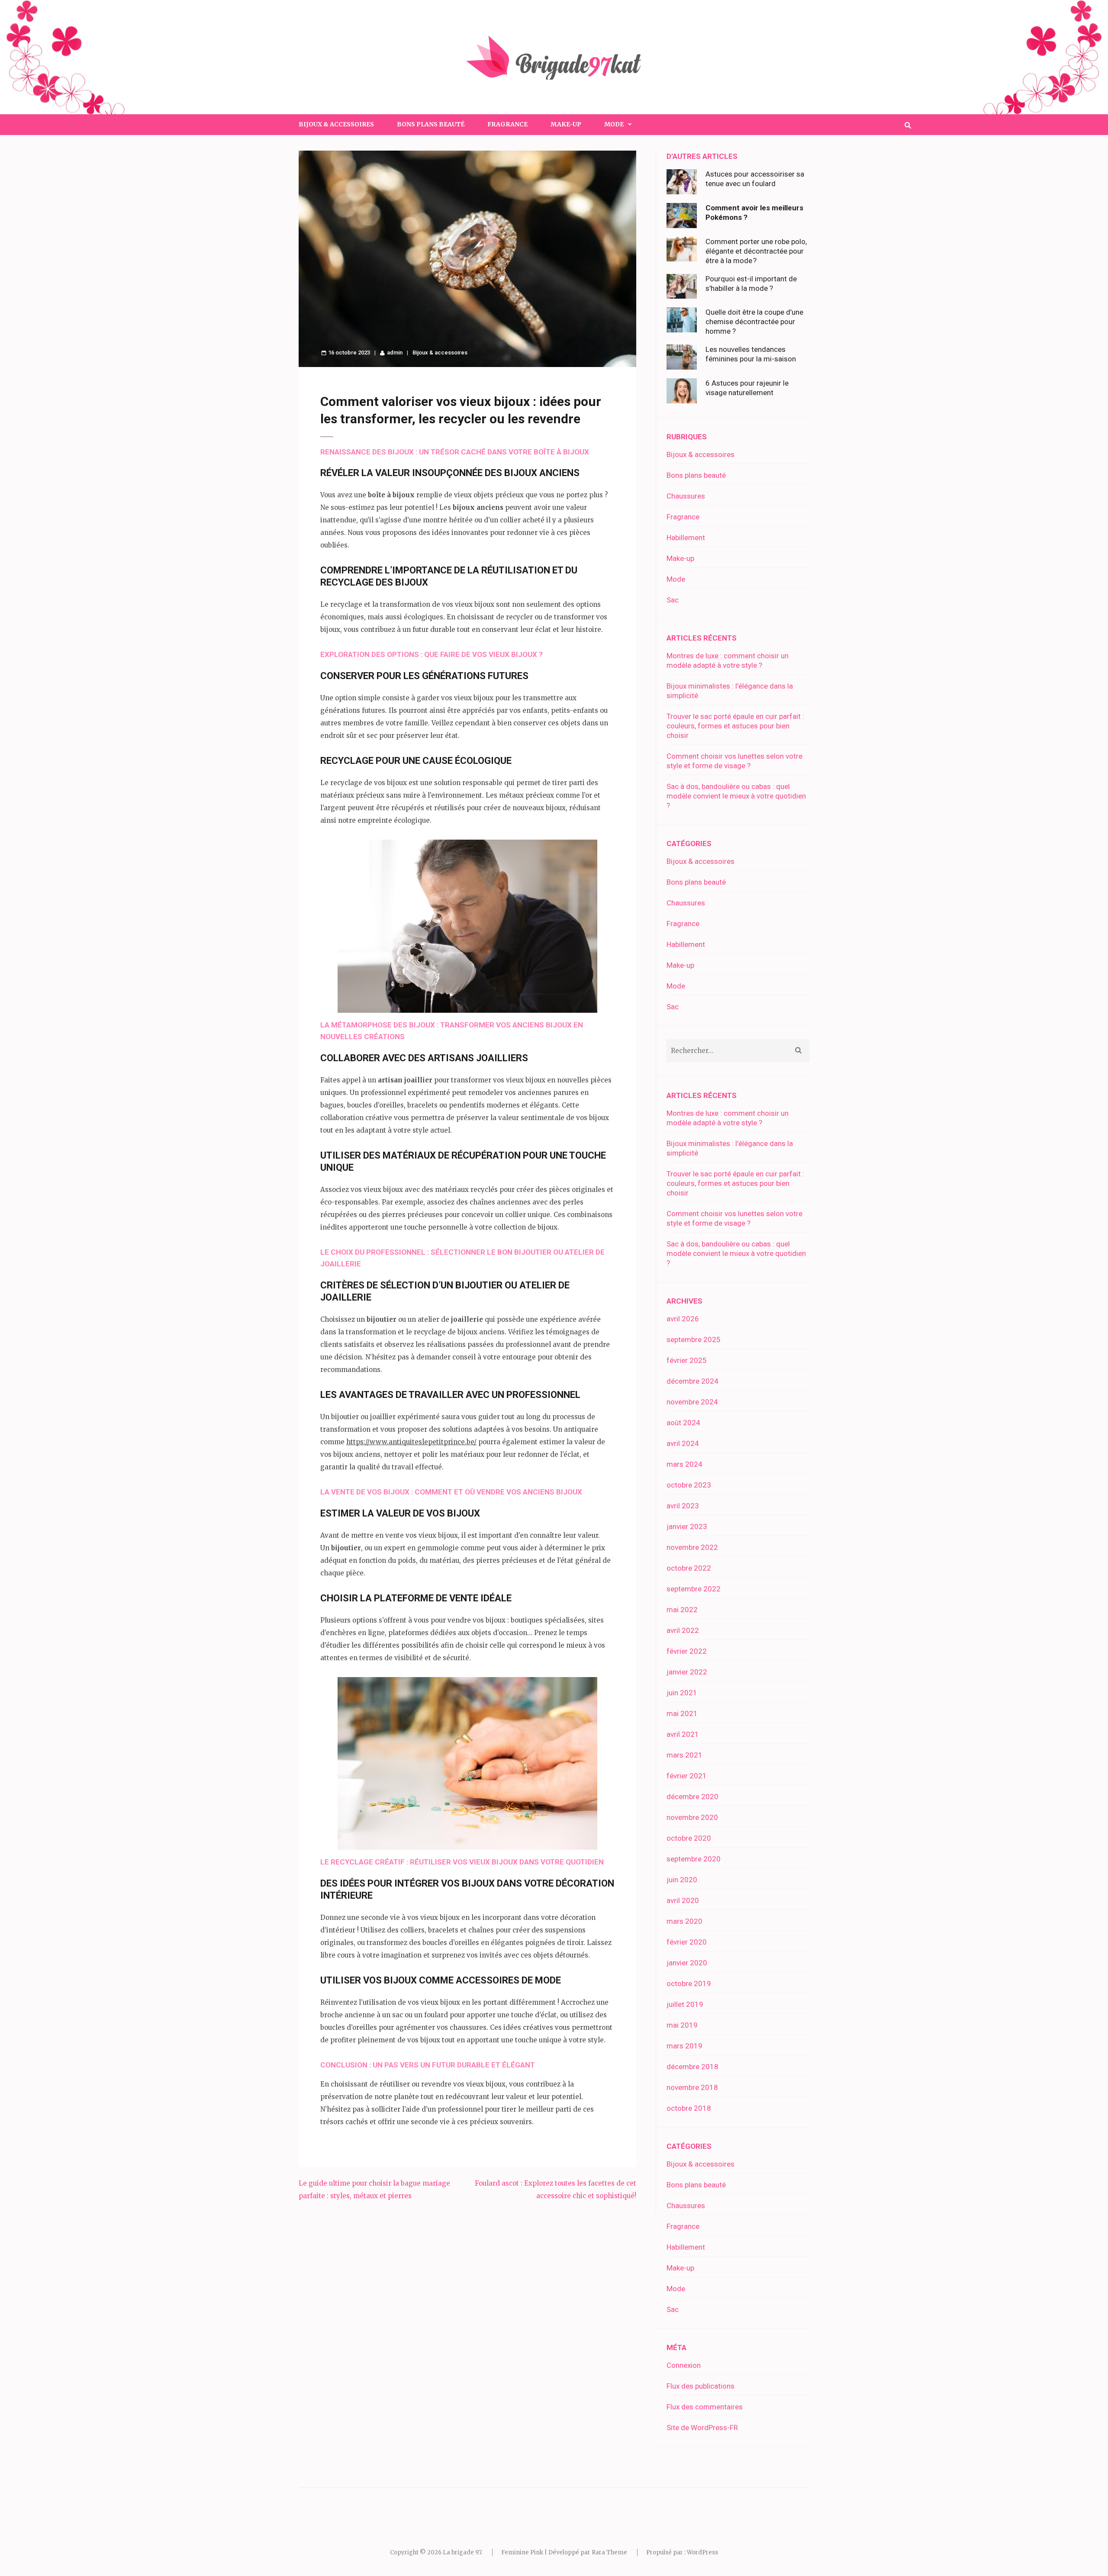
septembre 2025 (694, 1340)
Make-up (566, 124)
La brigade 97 (462, 2552)
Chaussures (686, 496)
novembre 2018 (692, 2087)
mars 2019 (684, 2046)
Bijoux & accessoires (336, 124)
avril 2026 (683, 1319)
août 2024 (683, 1423)
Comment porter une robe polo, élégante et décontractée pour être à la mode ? (756, 251)
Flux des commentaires (705, 2407)
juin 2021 (682, 1693)
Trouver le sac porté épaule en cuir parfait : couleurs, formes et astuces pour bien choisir (735, 726)
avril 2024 (683, 1443)
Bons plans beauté (431, 124)
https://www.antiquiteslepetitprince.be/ (411, 1442)
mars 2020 (684, 1921)
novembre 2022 (692, 1547)
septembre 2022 (694, 1589)
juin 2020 (682, 1880)
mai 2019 (682, 2025)
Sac (673, 600)
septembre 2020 (694, 1859)
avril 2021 (683, 1734)
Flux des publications (701, 2386)
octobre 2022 (689, 1568)
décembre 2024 (692, 1381)
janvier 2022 (687, 1672)
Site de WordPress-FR (702, 2428)
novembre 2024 (692, 1402)
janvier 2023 (687, 1526)
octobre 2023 (689, 1485)
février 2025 (687, 1360)
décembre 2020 (692, 1797)
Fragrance (507, 124)
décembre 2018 (692, 2067)
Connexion (684, 2365)
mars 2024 (684, 1464)
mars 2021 (684, 1755)
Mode (676, 579)
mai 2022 (682, 1610)
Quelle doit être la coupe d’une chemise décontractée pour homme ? (754, 322)
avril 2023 (683, 1506)
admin (395, 353)
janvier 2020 (687, 1963)
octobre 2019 (689, 1984)
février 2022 (687, 1651)
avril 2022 (683, 1630)
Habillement (686, 538)
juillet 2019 (685, 2004)
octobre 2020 (689, 1838)
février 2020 (687, 1942)
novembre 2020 (692, 1817)
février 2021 (687, 1776)
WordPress (702, 2552)
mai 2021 (682, 1713)
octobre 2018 (689, 2108)
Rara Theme (609, 2552)
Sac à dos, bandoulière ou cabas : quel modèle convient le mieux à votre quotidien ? (736, 796)
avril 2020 (683, 1900)
